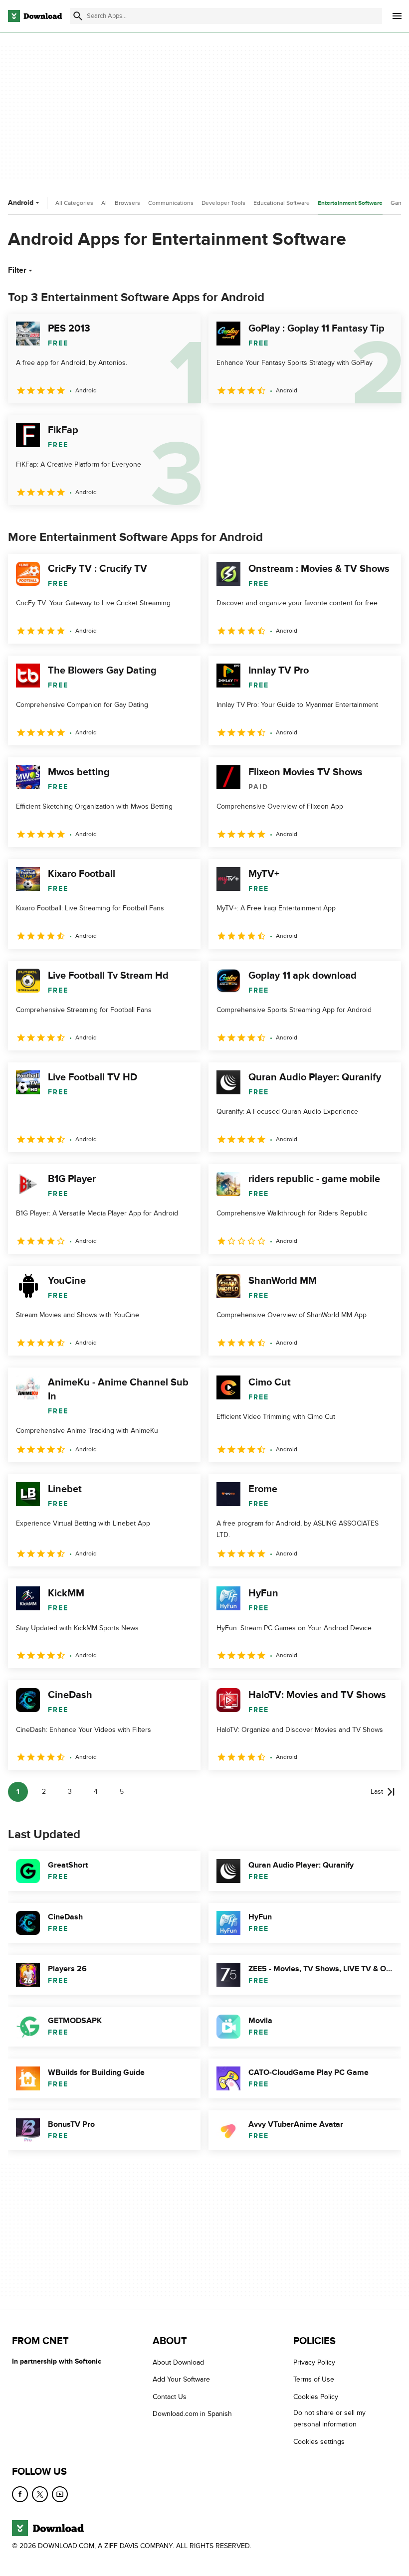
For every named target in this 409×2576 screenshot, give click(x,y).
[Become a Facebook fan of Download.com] (20, 2494)
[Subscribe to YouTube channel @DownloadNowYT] (60, 2494)
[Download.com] (35, 16)
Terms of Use (314, 2379)
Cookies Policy (316, 2397)
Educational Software (282, 203)
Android (21, 203)
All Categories (74, 203)
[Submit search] (78, 16)
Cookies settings (319, 2442)
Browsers (127, 203)
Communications (171, 203)
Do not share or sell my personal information (329, 2418)
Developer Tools (223, 203)
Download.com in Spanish (192, 2414)
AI (104, 203)
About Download (178, 2362)
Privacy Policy (314, 2362)
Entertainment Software (350, 203)
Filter (17, 270)
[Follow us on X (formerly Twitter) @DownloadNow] (40, 2494)
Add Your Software (181, 2379)
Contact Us (170, 2397)
